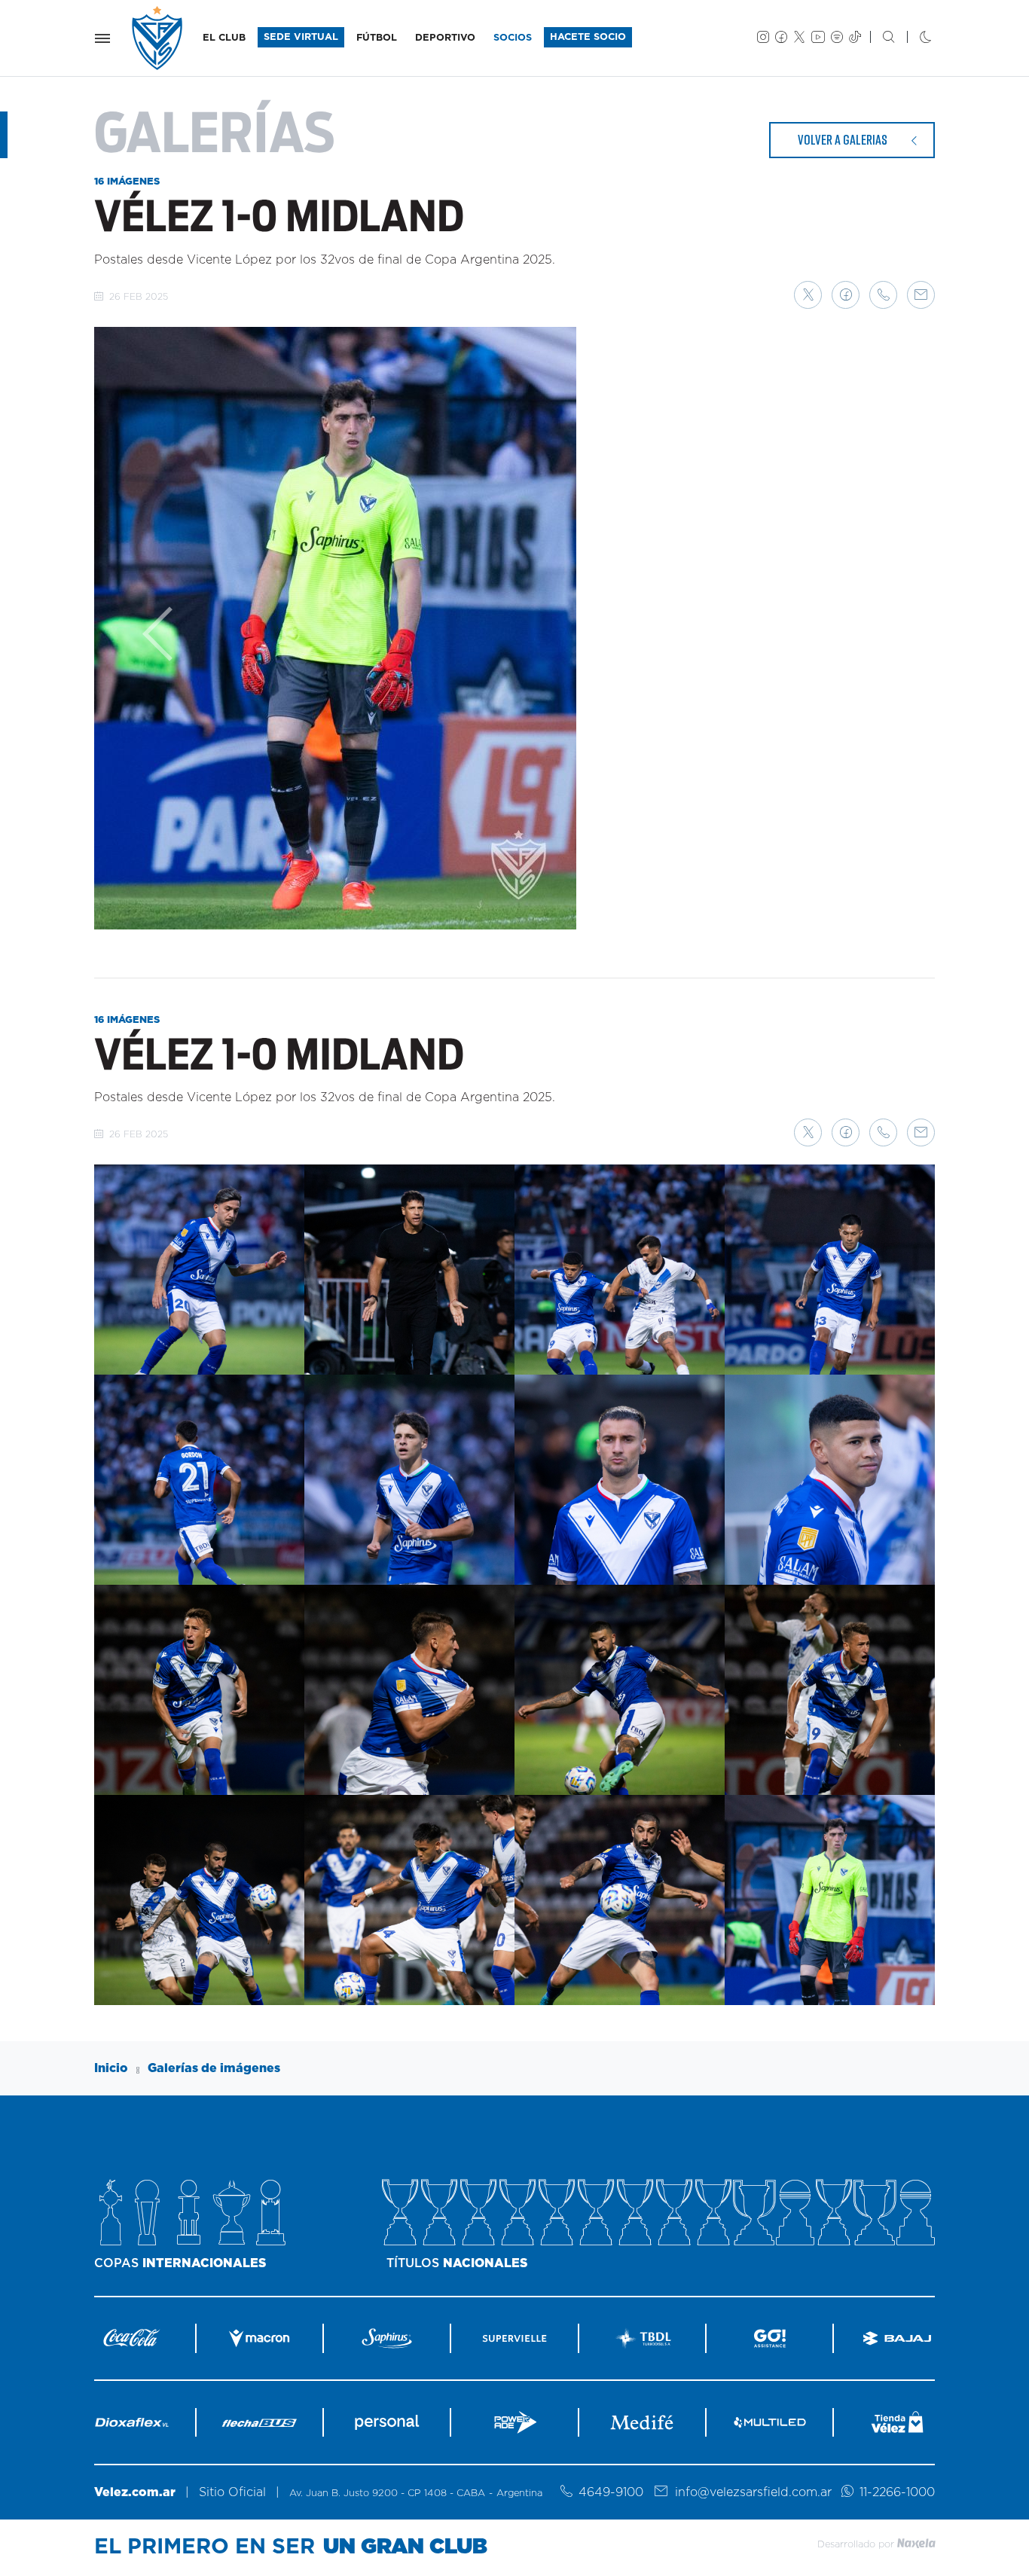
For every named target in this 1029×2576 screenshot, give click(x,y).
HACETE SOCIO (588, 37)
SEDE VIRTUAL (301, 37)
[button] (808, 295)
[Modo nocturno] (913, 38)
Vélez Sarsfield (158, 38)
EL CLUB (224, 38)
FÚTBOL (377, 38)
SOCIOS (513, 38)
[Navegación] (102, 38)
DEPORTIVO (445, 38)
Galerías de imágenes (214, 2068)
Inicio (111, 2068)
